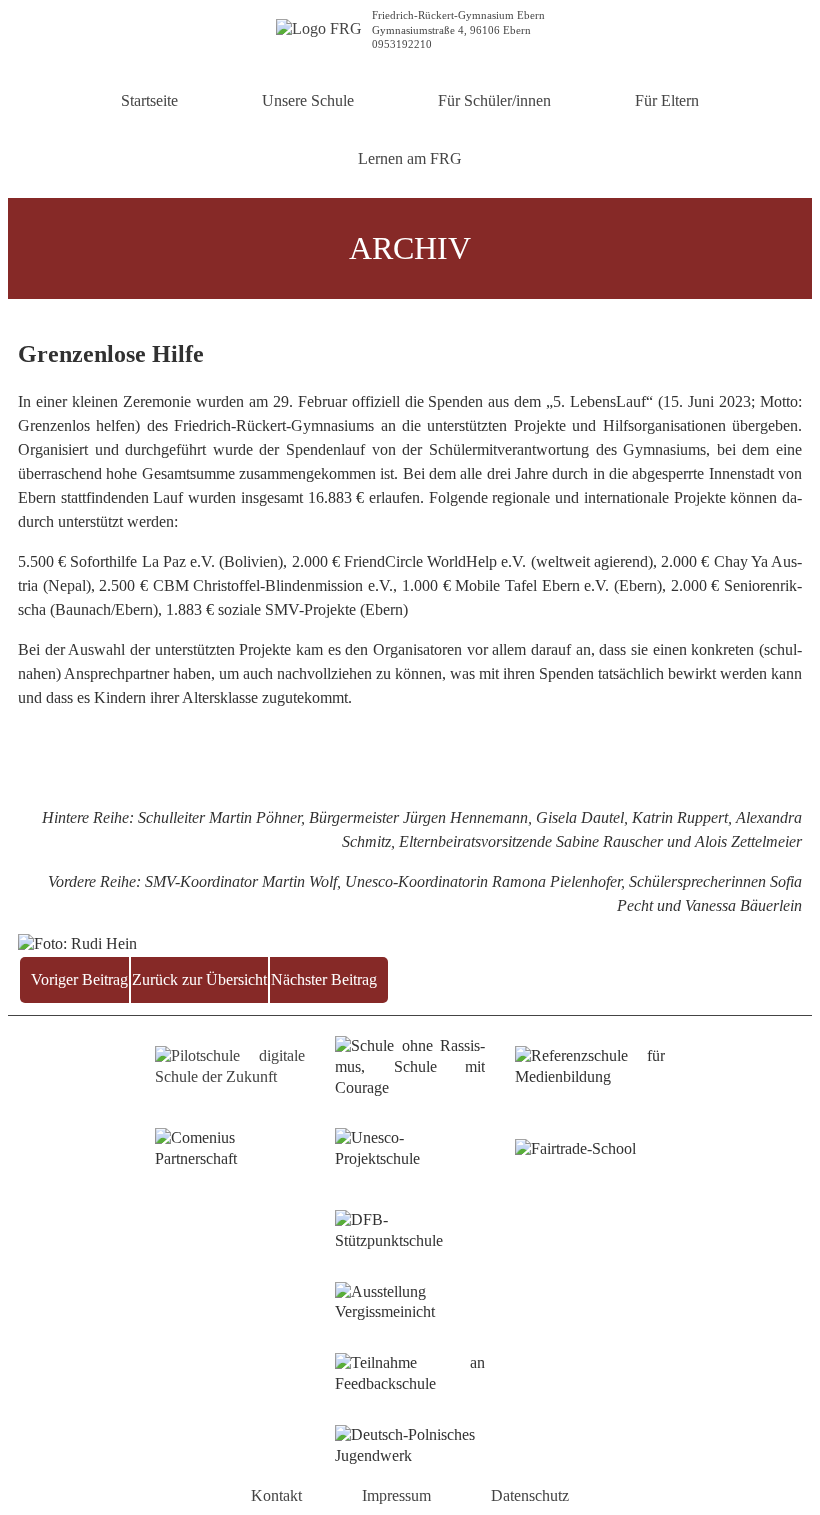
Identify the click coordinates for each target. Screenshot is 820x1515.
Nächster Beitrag (324, 979)
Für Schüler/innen (494, 100)
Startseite (149, 100)
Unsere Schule (308, 100)
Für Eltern (667, 100)
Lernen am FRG (410, 158)
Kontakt (276, 1495)
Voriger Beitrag (79, 979)
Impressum (396, 1495)
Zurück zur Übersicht (199, 979)
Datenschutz (530, 1495)
